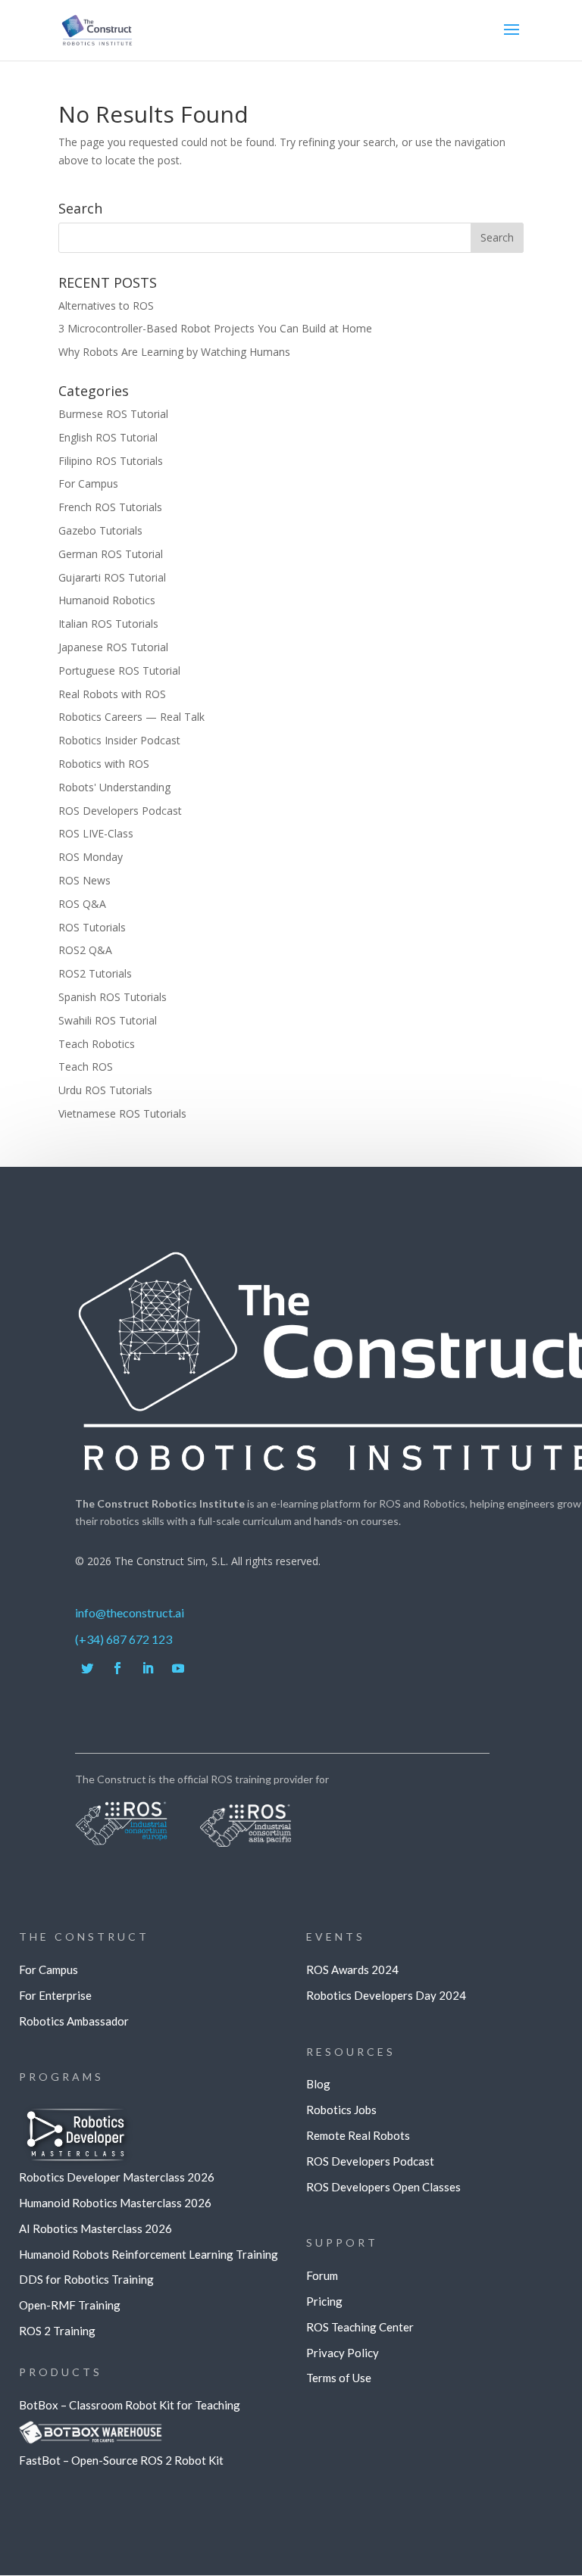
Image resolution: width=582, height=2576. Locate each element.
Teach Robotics (97, 1044)
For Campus (88, 483)
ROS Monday (91, 857)
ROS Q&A (82, 904)
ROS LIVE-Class (96, 833)
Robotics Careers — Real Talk (131, 717)
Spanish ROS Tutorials (113, 997)
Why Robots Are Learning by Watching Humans (174, 352)
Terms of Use (339, 2378)
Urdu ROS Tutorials (105, 1090)
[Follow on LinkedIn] (148, 1668)
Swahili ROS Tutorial (108, 1020)
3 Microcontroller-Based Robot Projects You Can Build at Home (215, 328)
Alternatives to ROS (106, 306)
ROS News (84, 880)
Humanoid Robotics (107, 600)
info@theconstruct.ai (130, 1612)
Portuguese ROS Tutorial (119, 671)
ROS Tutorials (92, 927)
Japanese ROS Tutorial (113, 647)
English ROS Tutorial (108, 437)
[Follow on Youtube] (178, 1668)
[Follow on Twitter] (87, 1668)
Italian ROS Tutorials (108, 624)
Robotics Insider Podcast (119, 740)
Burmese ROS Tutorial (113, 414)
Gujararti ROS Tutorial (112, 577)
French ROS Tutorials (110, 507)
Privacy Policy (343, 2353)
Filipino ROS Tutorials (111, 461)
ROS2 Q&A (85, 950)
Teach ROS (86, 1067)
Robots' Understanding (114, 787)
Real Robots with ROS (112, 694)
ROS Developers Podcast (120, 811)
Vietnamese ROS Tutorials (122, 1113)
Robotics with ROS (104, 764)
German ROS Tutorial (111, 554)
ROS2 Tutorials (95, 973)
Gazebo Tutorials (100, 530)
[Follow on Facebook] (117, 1668)
